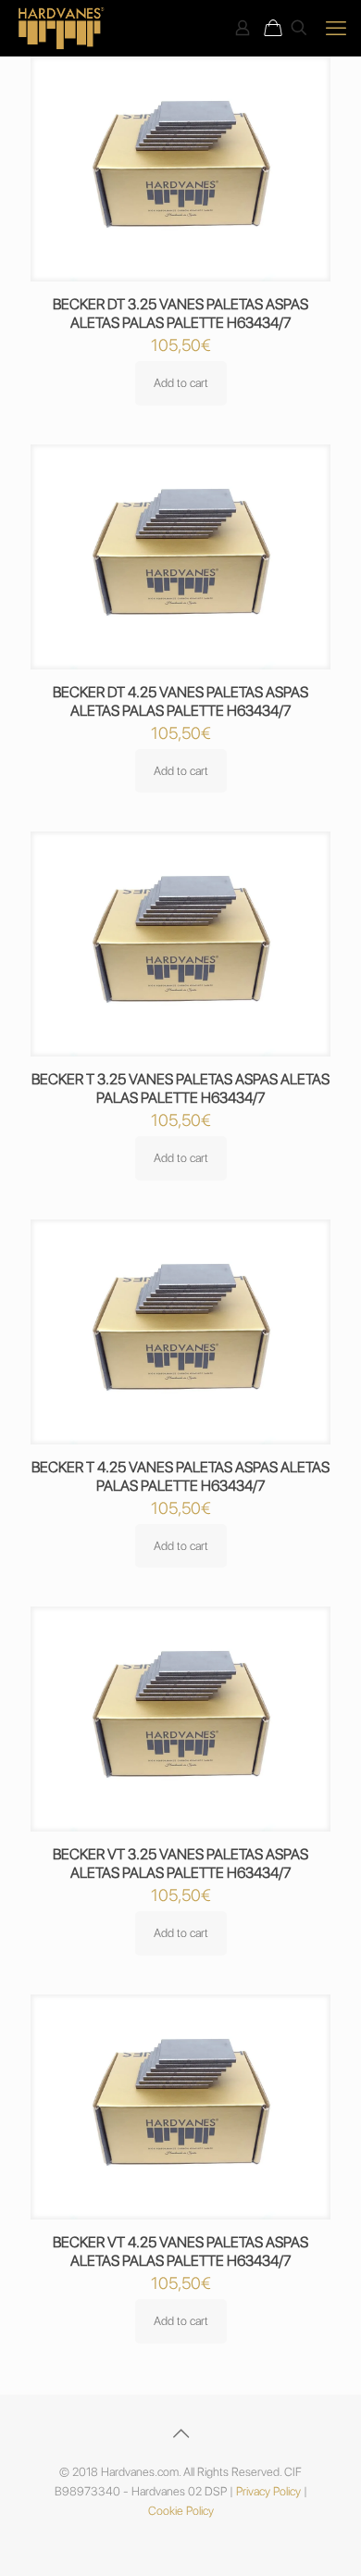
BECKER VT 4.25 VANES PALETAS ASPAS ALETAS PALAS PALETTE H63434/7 (180, 2251)
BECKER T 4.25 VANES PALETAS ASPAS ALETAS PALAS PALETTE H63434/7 (180, 1476)
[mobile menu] (336, 28)
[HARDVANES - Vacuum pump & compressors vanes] (62, 28)
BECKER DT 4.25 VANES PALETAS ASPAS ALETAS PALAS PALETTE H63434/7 (180, 701)
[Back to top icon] (180, 2433)
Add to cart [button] (181, 383)
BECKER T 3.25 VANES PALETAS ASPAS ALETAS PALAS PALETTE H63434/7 (180, 1088)
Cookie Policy (181, 2511)
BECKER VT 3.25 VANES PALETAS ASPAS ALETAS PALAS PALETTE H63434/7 (180, 1863)
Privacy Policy (268, 2491)
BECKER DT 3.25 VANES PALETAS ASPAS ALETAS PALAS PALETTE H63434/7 (180, 313)
